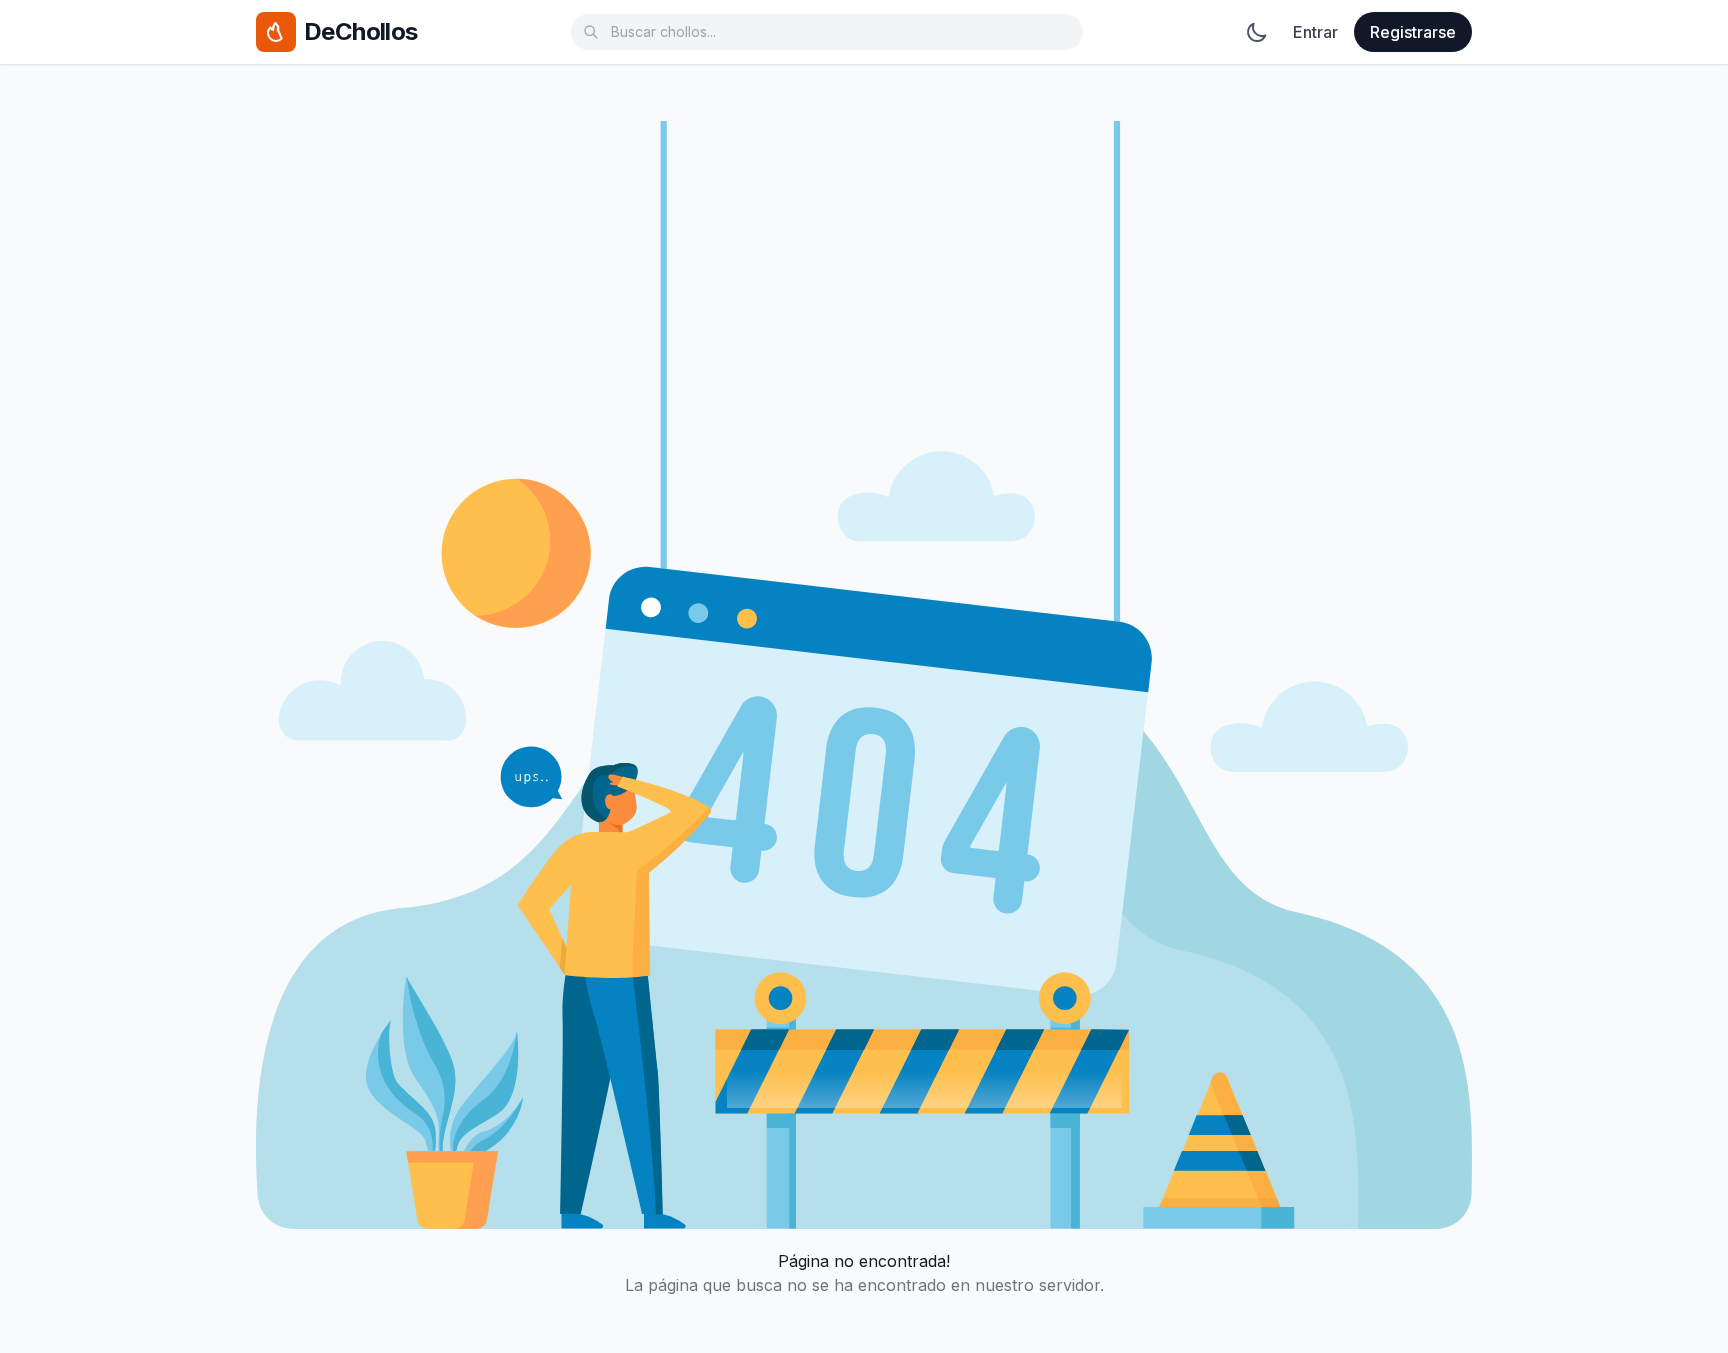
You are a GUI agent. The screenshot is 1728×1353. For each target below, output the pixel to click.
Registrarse (1413, 32)
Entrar (1315, 32)
